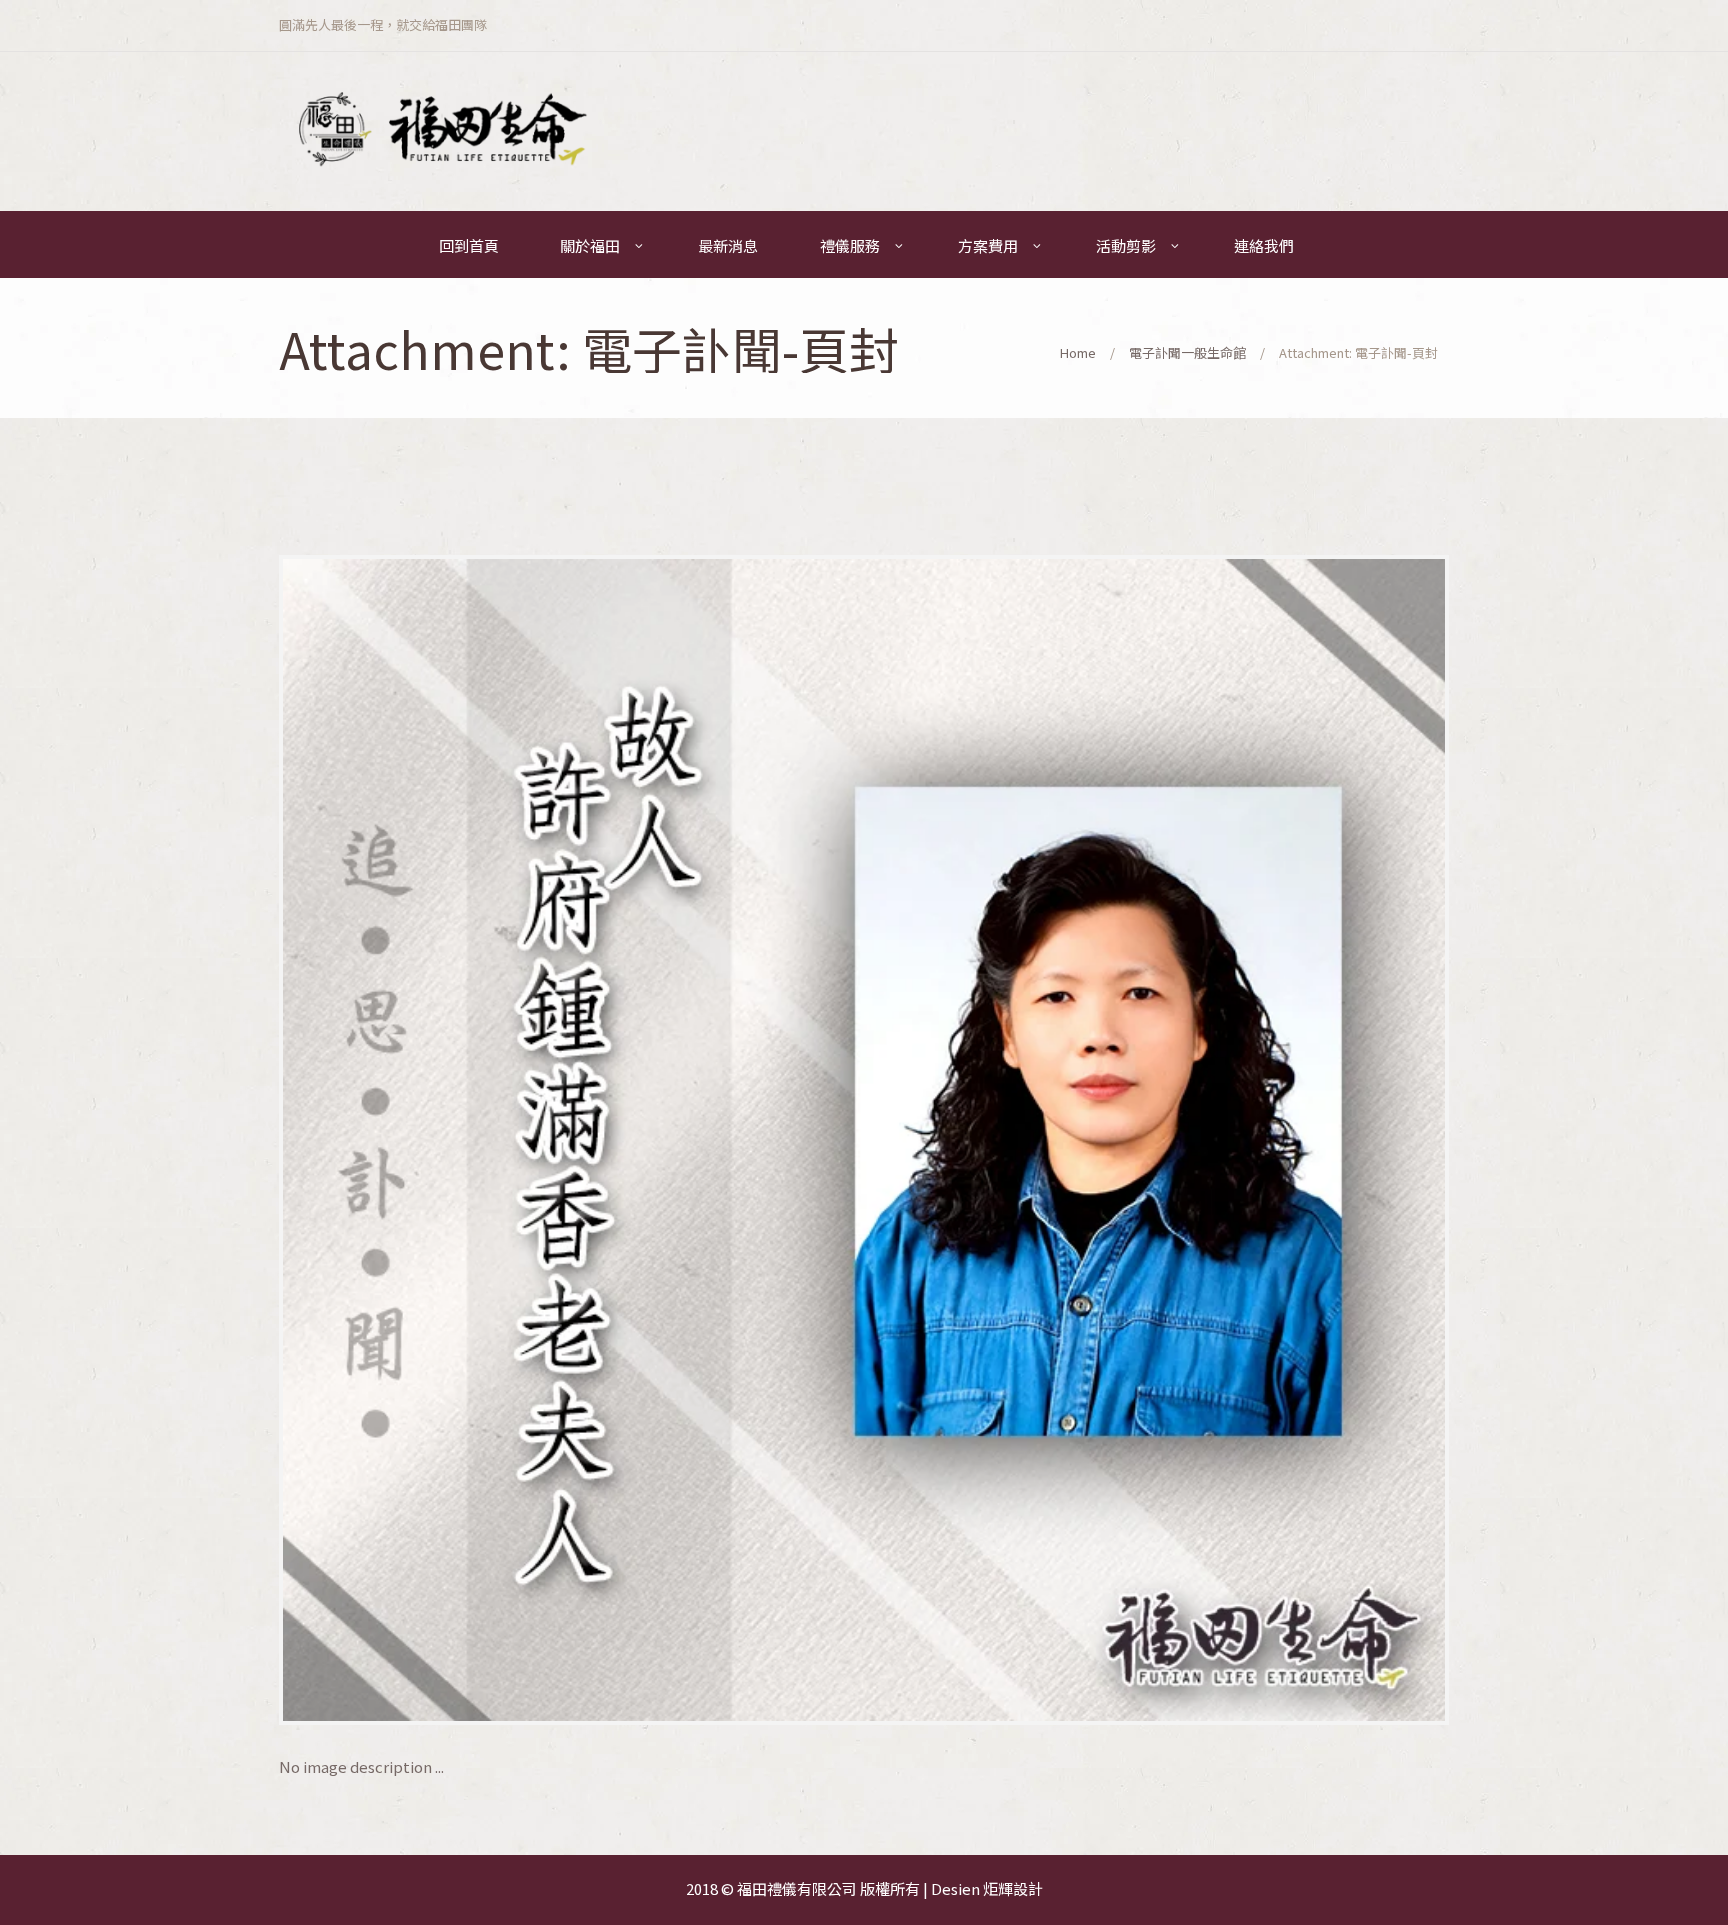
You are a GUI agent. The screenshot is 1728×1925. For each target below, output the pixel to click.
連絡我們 (1264, 245)
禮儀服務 (850, 245)
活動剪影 (1126, 245)
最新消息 (728, 245)
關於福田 (590, 245)
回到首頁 (469, 245)
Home (1078, 352)
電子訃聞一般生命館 (1187, 352)
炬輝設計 (1013, 1888)
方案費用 (988, 245)
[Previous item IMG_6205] (571, 1140)
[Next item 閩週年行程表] (1156, 1140)
